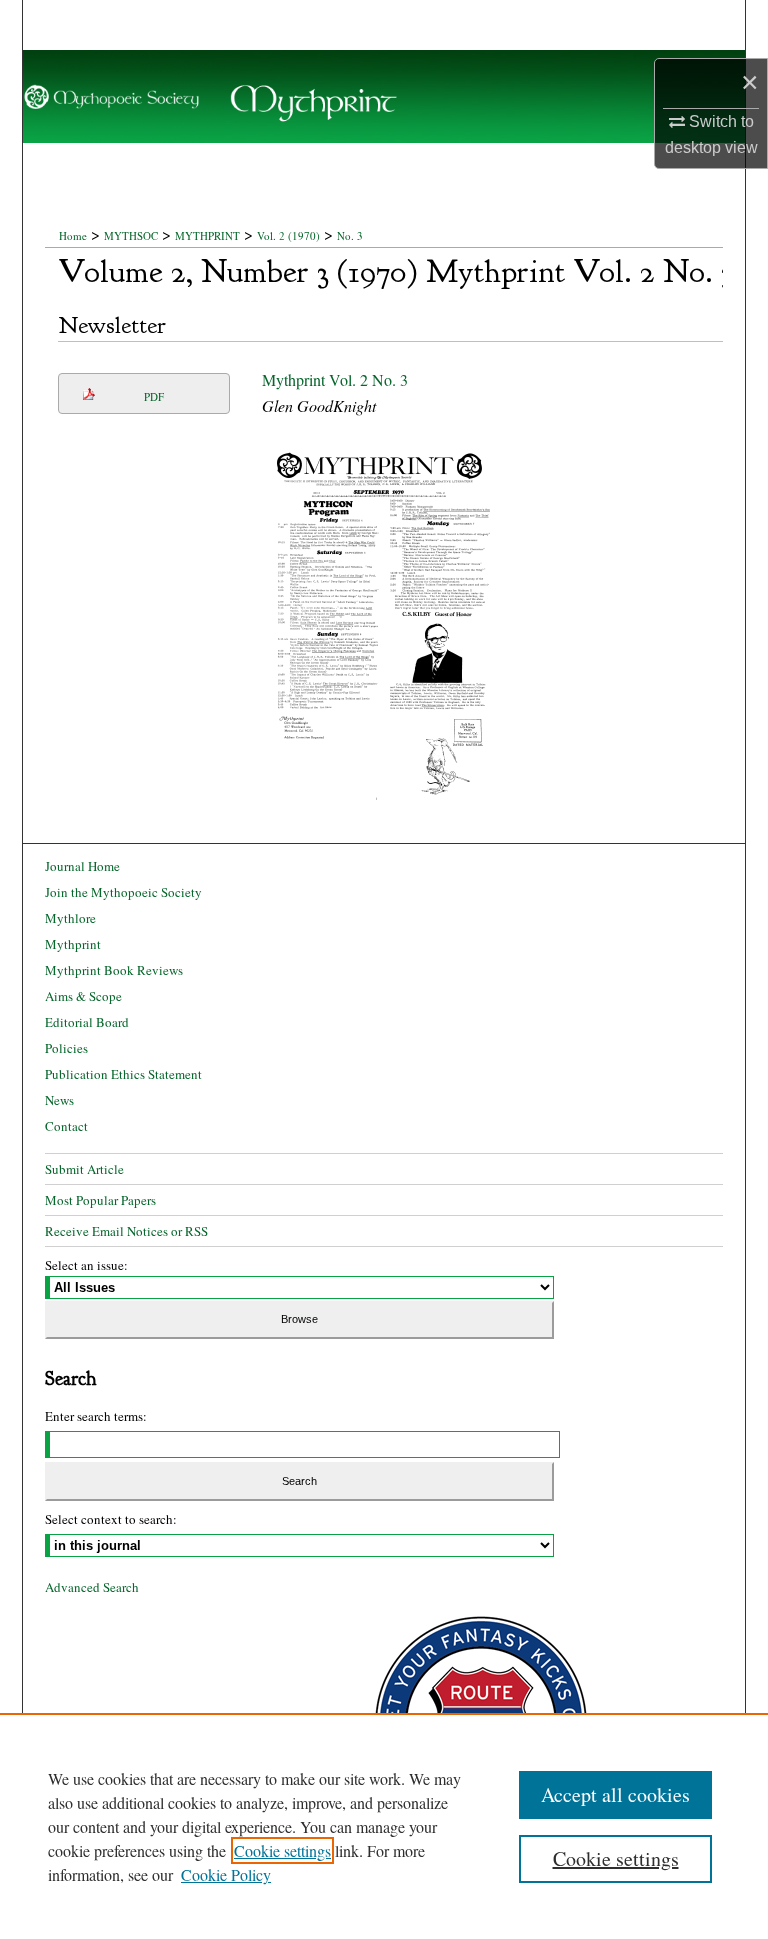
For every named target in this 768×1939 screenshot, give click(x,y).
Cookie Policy (226, 1874)
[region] (384, 1826)
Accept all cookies (615, 1794)
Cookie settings (282, 1850)
